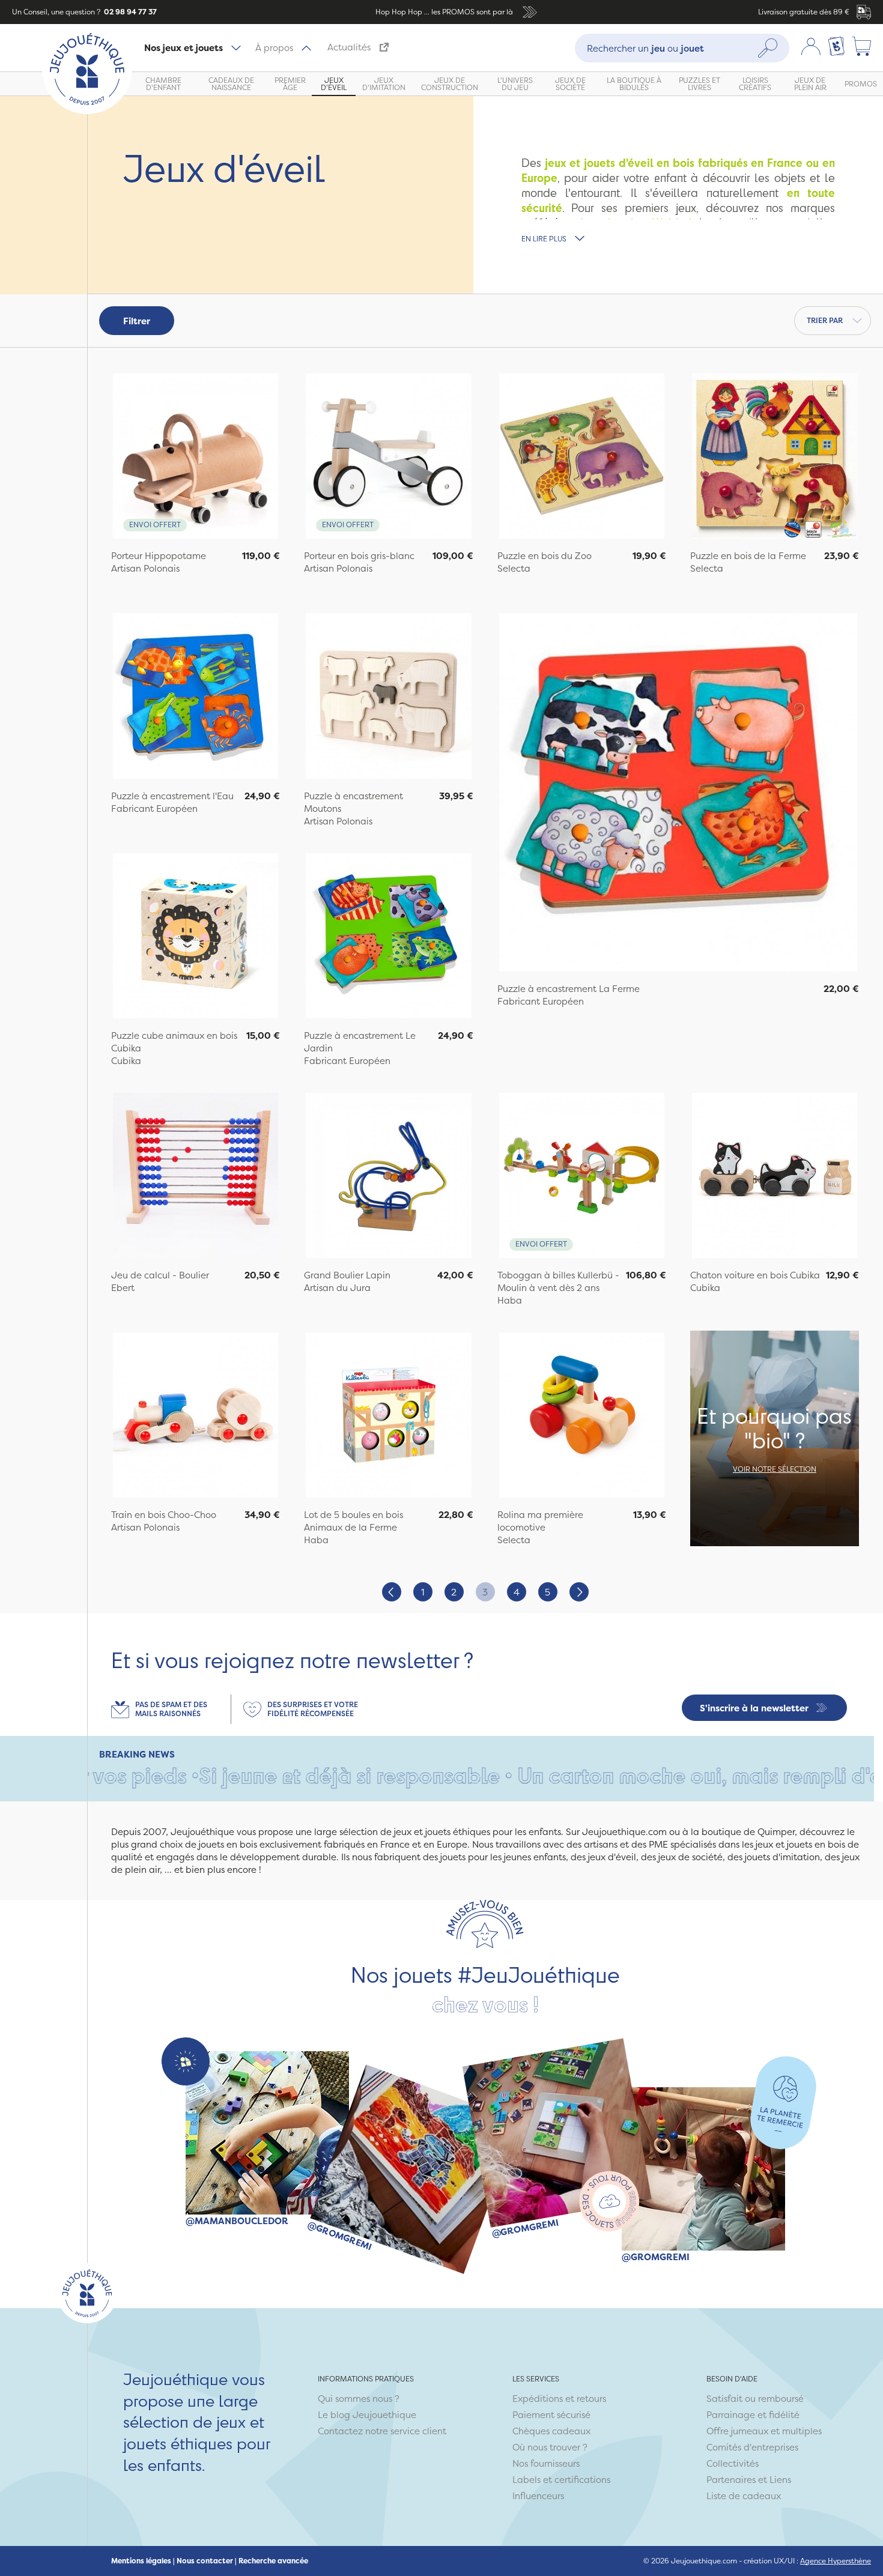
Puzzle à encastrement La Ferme (569, 989)
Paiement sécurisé (551, 2415)
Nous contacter (205, 2561)
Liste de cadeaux (744, 2496)
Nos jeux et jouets (184, 48)
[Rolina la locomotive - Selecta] (582, 1416)
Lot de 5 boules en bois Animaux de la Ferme (354, 1521)
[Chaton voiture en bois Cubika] (775, 1177)
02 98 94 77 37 (129, 12)
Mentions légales (141, 2561)
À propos (274, 48)
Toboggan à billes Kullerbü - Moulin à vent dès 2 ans (558, 1281)
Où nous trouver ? (550, 2447)
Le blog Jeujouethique (367, 2415)
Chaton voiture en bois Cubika (755, 1275)
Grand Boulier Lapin (347, 1275)
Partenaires (731, 2480)
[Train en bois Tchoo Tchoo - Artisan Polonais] (196, 1416)
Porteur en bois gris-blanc (359, 556)
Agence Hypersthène (836, 2561)
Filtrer (137, 321)
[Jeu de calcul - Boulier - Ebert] (196, 1177)
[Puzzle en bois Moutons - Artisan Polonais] (388, 697)
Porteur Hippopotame (159, 556)
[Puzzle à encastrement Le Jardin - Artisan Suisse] (388, 937)
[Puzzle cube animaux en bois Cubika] (196, 937)
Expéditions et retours (559, 2399)
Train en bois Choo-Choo (164, 1515)
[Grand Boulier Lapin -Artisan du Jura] (388, 1177)
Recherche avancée (273, 2561)
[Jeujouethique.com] (87, 111)
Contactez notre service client (382, 2431)
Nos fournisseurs (546, 2463)
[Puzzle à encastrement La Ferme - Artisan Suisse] (678, 794)
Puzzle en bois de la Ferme (748, 556)
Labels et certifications (561, 2480)
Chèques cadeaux (551, 2431)
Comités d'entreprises (752, 2447)
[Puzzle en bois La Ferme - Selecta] (775, 458)
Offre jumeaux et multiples (764, 2431)
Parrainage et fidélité (753, 2415)
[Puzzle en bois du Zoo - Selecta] (582, 458)
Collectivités (733, 2463)
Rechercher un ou (645, 48)
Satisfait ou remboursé (755, 2399)
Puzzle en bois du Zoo (545, 556)
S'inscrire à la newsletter (754, 1708)
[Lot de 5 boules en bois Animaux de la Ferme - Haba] (388, 1416)
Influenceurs (538, 2496)
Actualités (349, 47)
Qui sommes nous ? (359, 2399)
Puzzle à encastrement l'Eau (172, 796)
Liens (780, 2480)
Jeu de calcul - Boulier (160, 1275)
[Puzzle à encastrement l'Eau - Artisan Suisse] (196, 697)
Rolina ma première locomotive (540, 1521)
